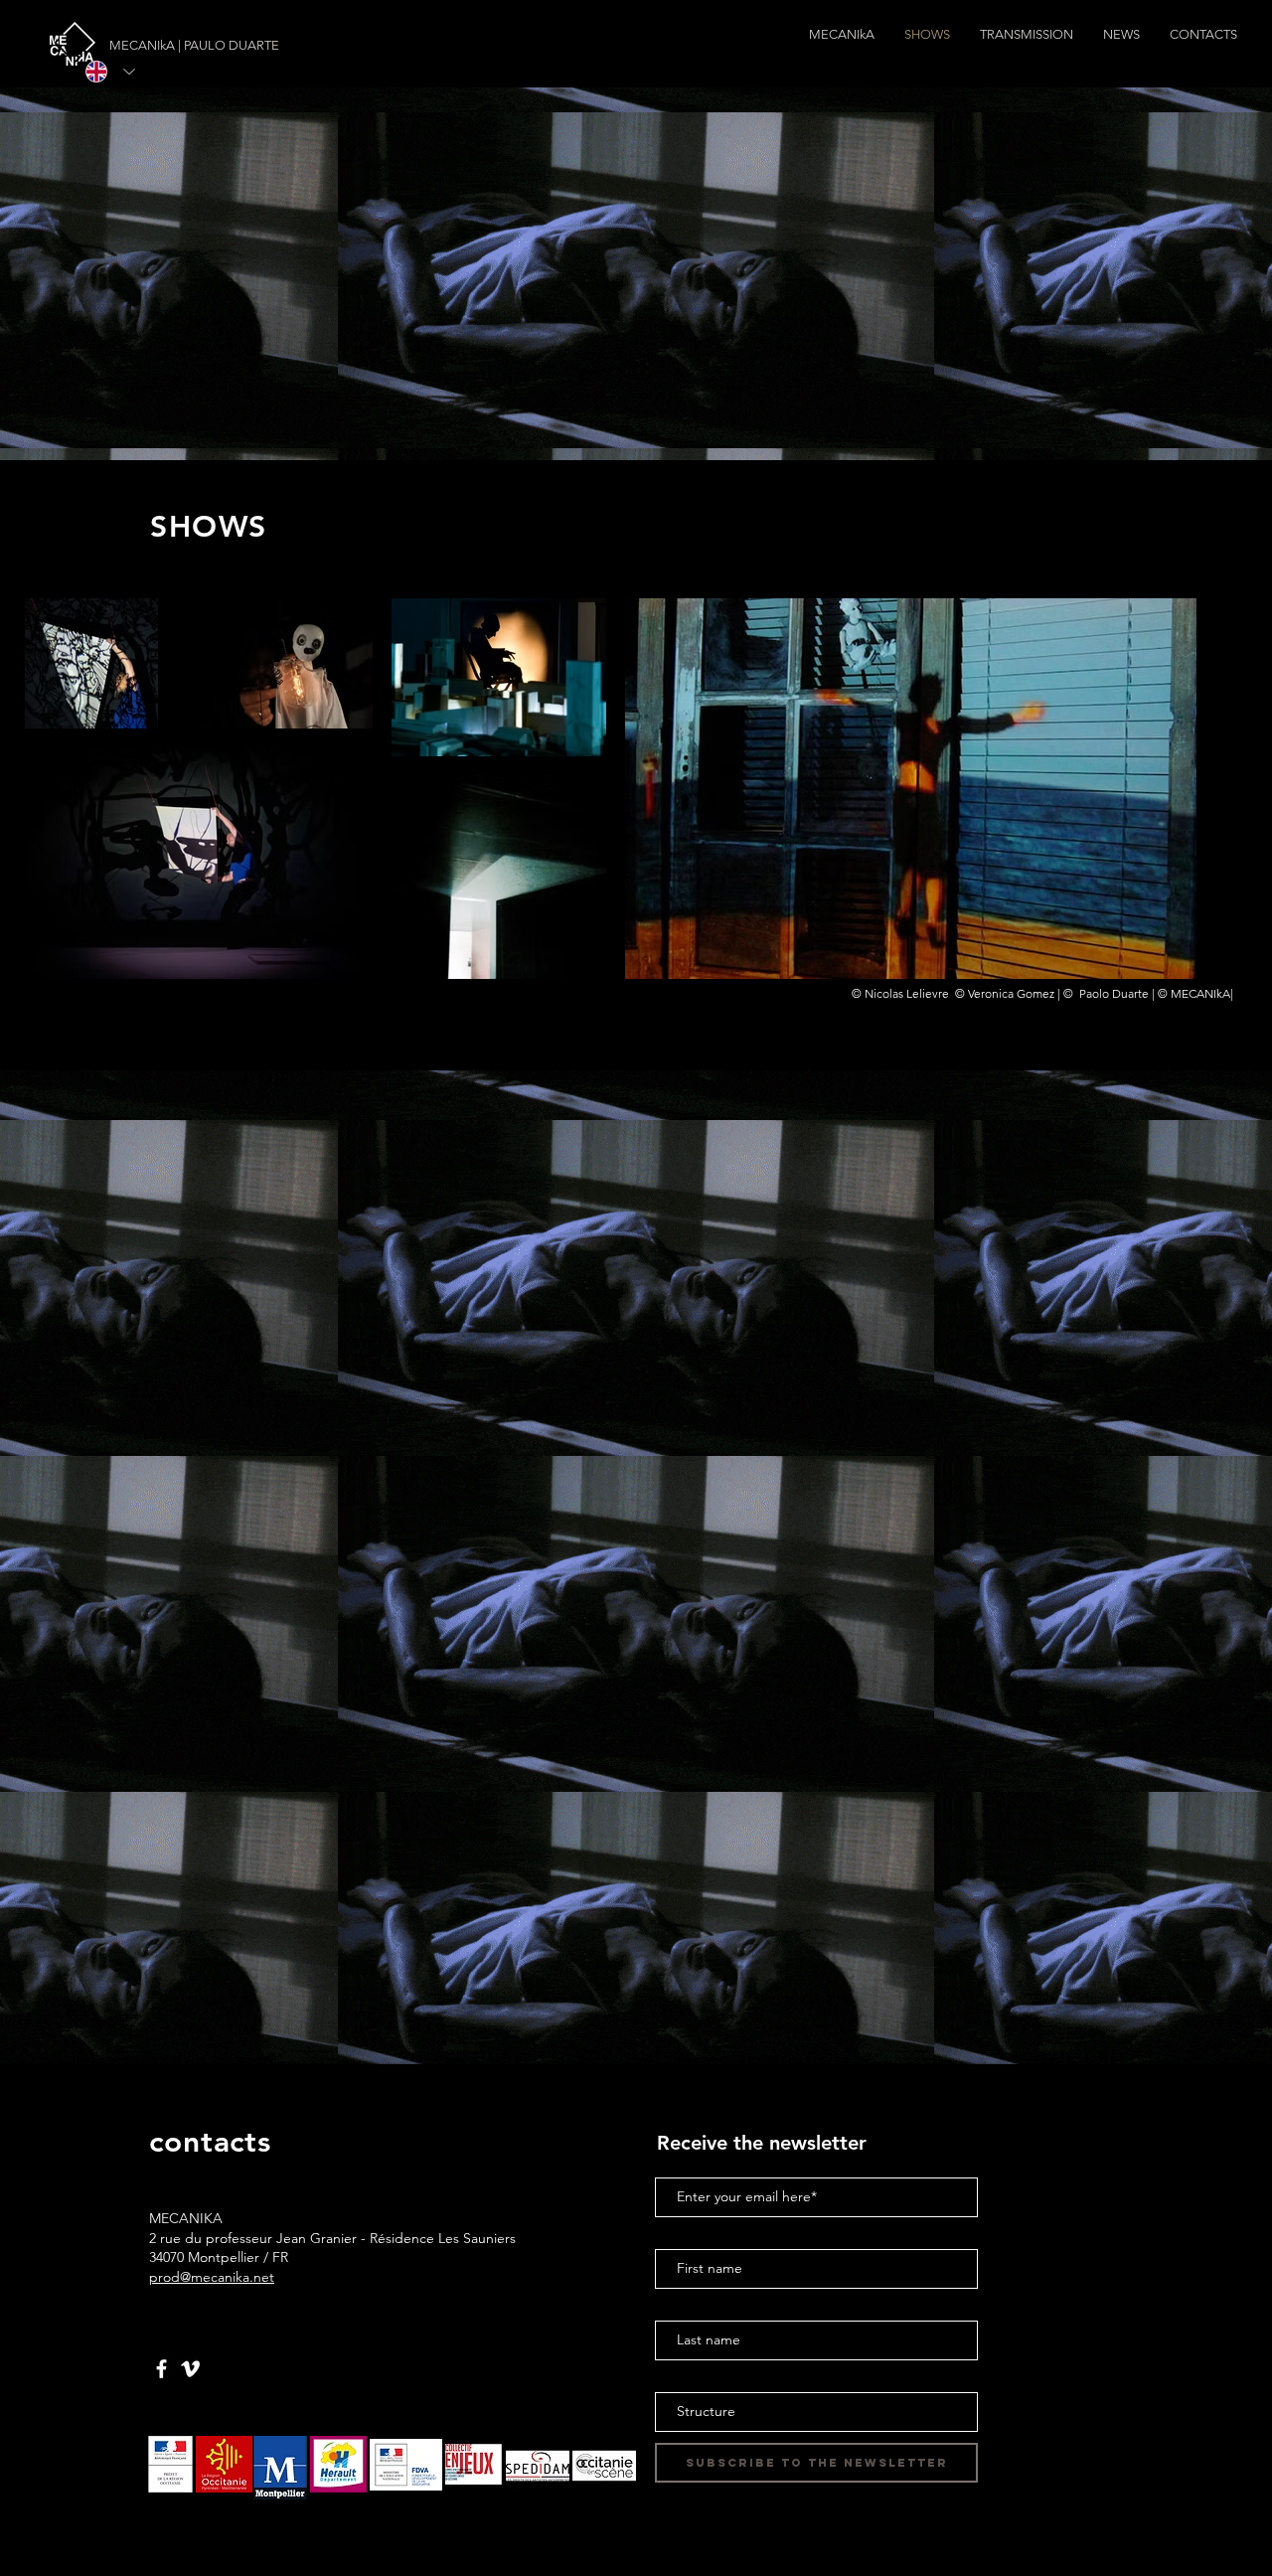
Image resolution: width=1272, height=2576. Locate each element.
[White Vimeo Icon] (190, 2369)
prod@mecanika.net (212, 2277)
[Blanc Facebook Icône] (161, 2369)
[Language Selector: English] (110, 72)
